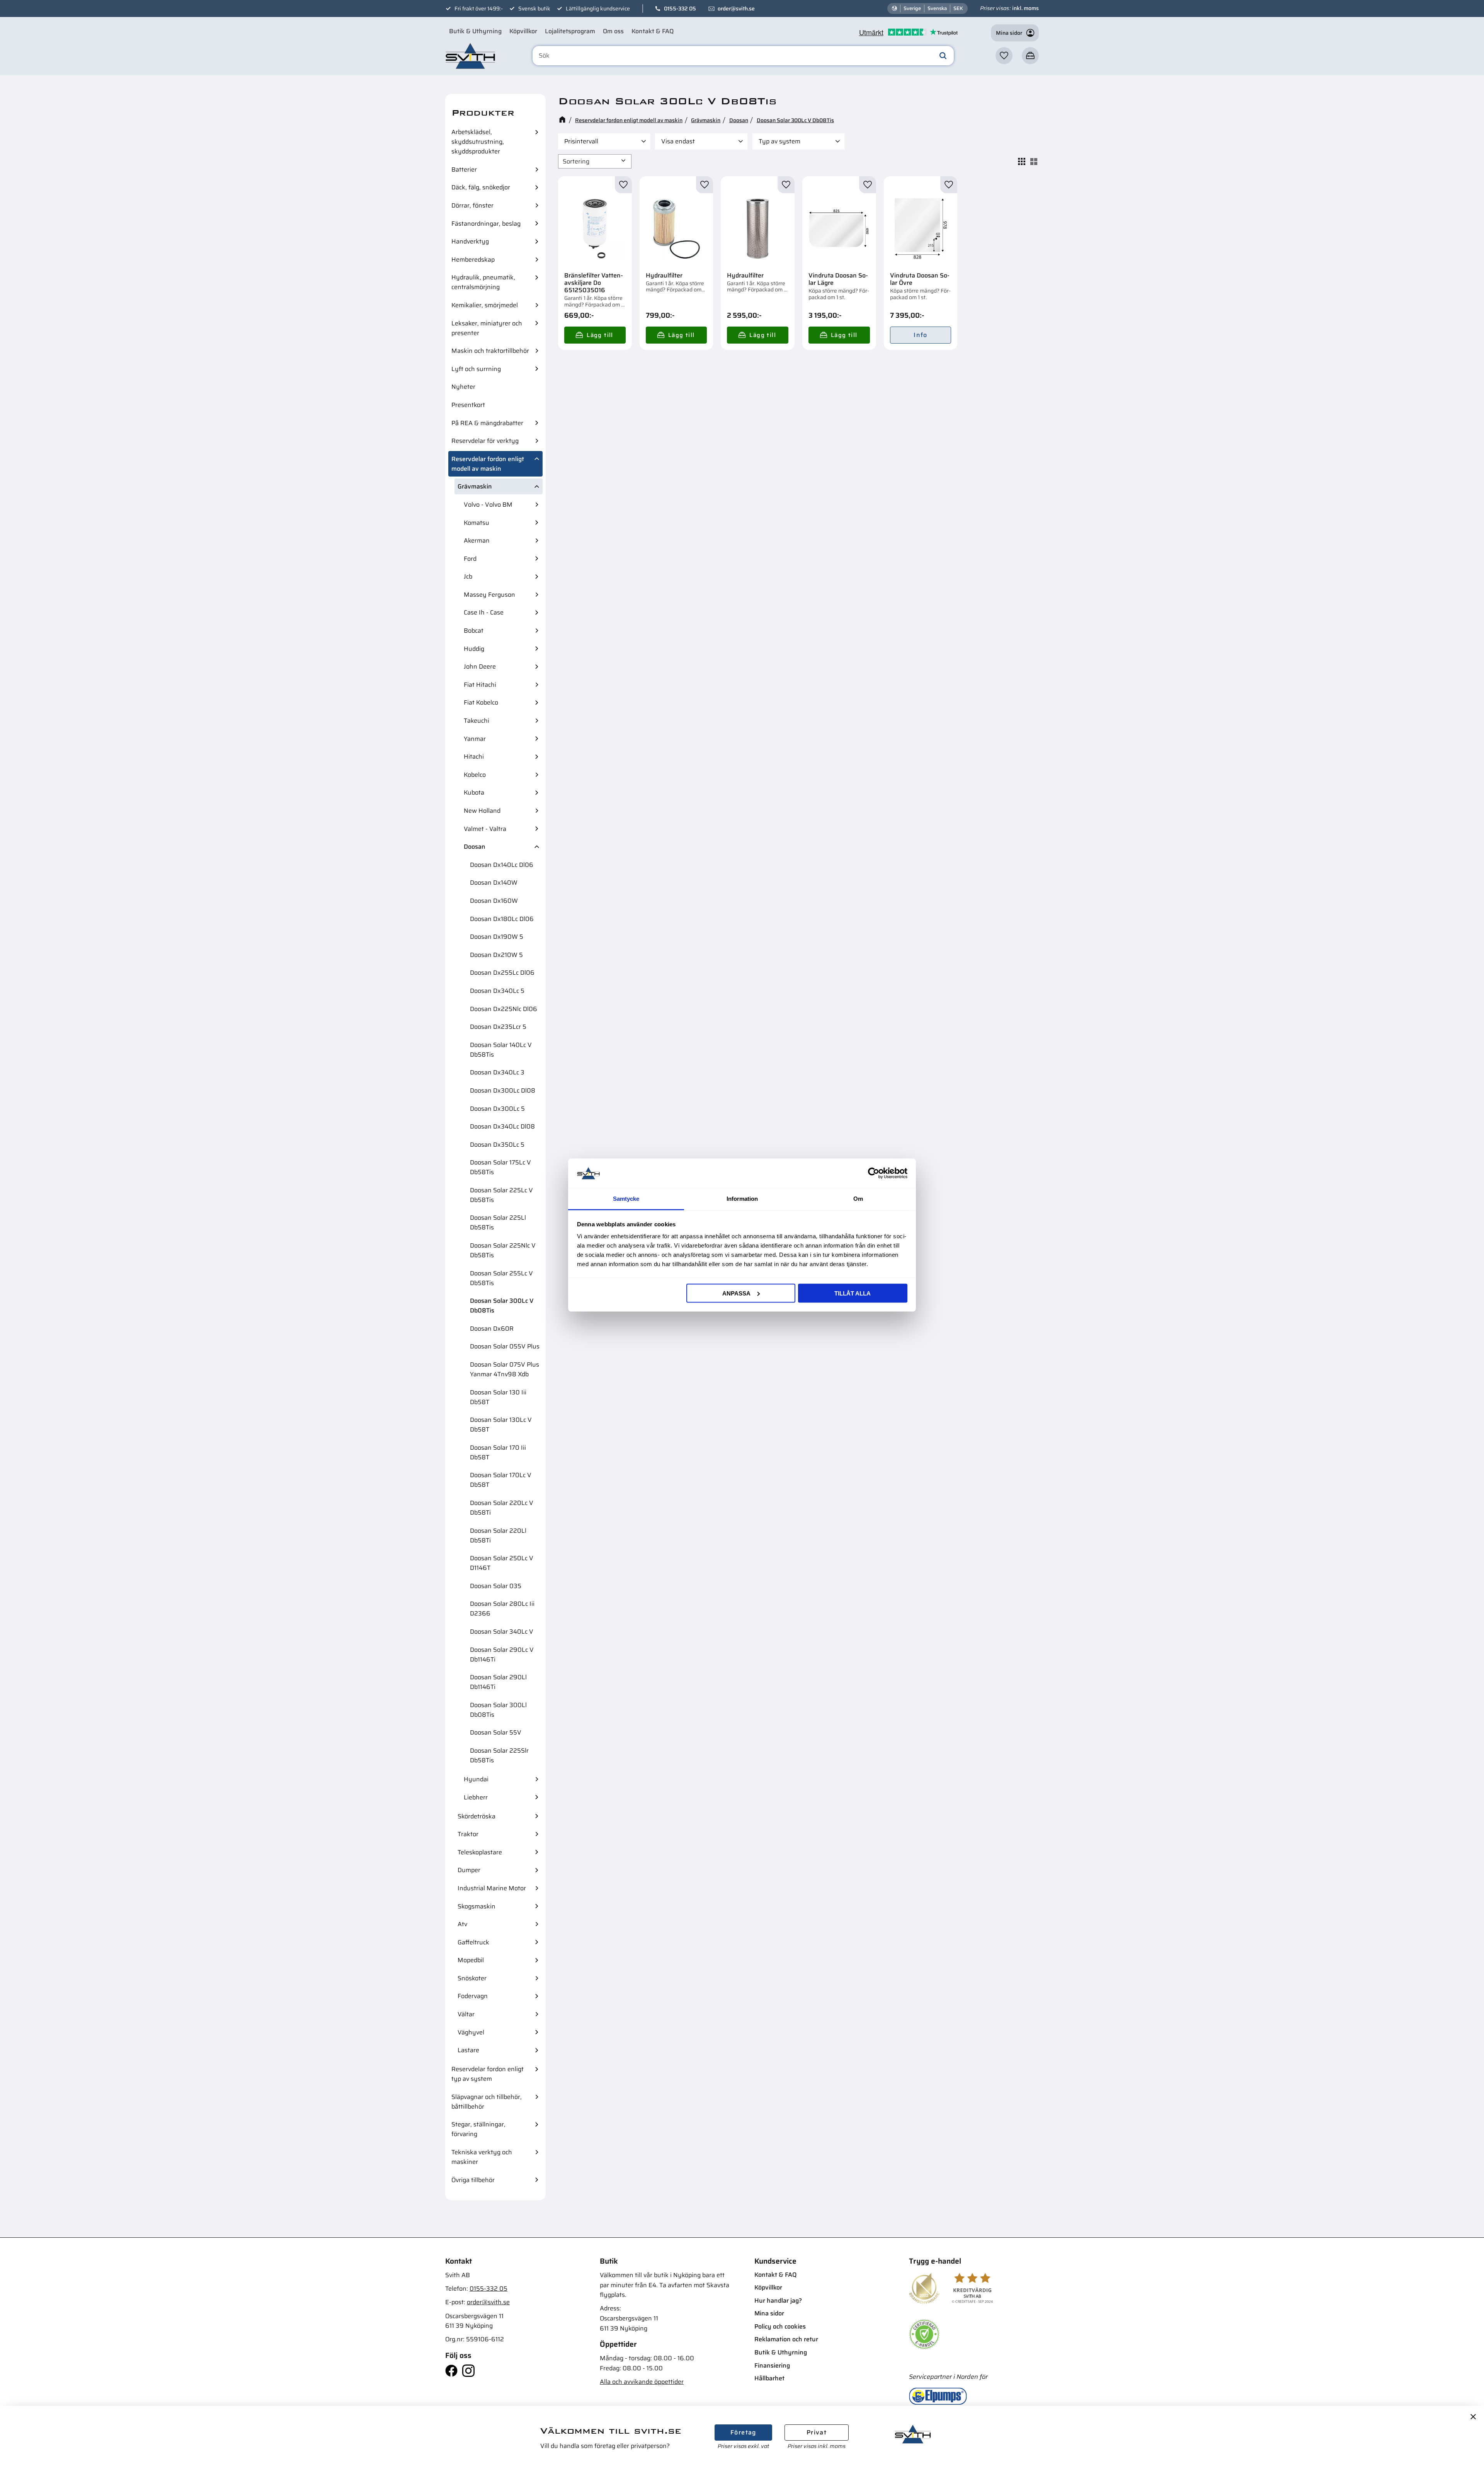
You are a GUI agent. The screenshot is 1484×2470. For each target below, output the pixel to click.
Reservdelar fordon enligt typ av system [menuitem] (488, 2074)
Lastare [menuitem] (468, 2050)
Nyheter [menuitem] (463, 387)
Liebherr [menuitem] (476, 1797)
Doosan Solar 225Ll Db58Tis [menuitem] (498, 1222)
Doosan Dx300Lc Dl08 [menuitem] (503, 1090)
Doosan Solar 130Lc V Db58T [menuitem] (501, 1425)
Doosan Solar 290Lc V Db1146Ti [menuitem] (502, 1655)
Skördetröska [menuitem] (477, 1816)
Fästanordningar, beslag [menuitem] (486, 224)
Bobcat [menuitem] (474, 631)
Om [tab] (858, 1199)
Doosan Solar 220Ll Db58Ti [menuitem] (498, 1535)
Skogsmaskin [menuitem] (477, 1906)
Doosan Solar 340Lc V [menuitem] (502, 1632)
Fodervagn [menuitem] (473, 1996)
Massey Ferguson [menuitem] (489, 595)
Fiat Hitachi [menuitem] (480, 685)
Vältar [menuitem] (466, 2014)
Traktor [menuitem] (468, 1834)
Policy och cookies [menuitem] (780, 2326)
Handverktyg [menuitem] (470, 241)
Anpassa (736, 1293)
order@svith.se (736, 9)
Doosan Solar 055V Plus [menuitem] (505, 1346)
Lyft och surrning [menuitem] (476, 369)
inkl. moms (1025, 8)
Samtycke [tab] (626, 1199)
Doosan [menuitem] (475, 847)
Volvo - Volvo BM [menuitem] (488, 505)
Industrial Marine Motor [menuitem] (492, 1888)
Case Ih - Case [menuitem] (484, 612)
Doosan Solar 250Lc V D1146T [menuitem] (502, 1563)
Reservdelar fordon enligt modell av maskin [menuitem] (488, 464)
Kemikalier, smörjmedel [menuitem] (485, 305)
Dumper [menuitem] (469, 1870)
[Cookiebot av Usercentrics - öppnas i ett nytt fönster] (874, 1173)
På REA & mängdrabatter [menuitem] (487, 423)
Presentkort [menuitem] (468, 405)
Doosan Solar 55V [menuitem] (496, 1732)
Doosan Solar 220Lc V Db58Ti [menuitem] (502, 1508)
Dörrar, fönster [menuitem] (472, 205)
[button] (1004, 56)
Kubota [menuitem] (474, 792)
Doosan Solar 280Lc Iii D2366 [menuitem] (502, 1609)
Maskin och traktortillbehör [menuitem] (490, 351)
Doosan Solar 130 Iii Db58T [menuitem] (498, 1397)
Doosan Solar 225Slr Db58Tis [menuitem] (499, 1755)
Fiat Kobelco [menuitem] (481, 702)
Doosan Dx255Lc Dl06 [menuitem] (502, 973)
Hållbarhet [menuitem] (769, 2378)
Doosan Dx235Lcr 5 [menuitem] (498, 1027)
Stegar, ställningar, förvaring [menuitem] (478, 2129)
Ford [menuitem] (470, 559)
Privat (817, 2432)
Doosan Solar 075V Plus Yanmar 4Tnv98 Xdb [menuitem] (505, 1369)
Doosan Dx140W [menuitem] (494, 883)
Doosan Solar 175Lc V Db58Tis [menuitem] (500, 1167)
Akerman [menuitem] (477, 540)
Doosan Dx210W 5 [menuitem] (496, 955)
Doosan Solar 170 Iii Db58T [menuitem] (498, 1452)
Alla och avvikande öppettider (642, 2382)
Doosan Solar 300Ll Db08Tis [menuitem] (498, 1710)
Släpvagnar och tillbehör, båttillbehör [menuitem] (487, 2102)
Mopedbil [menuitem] (471, 1960)
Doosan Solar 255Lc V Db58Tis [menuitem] (501, 1278)
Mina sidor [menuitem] (769, 2313)
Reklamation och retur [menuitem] (786, 2339)
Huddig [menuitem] (474, 649)
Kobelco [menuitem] (475, 775)
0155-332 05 (680, 9)
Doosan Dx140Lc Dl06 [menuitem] (502, 865)
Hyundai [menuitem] (476, 1779)
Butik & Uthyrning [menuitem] (475, 31)
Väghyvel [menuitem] (471, 2032)
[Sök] (943, 56)
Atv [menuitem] (462, 1924)
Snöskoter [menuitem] (472, 1978)
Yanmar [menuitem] (475, 739)
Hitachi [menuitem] (474, 757)
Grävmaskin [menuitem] (475, 486)
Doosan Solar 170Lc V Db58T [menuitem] (501, 1480)
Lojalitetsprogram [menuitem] (570, 31)
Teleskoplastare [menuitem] (480, 1852)
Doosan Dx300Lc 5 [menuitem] (497, 1109)
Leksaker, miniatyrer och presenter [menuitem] (487, 328)
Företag (743, 2432)
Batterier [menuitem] (464, 169)
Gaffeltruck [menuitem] (473, 1942)
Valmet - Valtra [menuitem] (485, 829)
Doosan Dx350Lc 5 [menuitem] (497, 1145)
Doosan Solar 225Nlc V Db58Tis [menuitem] (503, 1250)
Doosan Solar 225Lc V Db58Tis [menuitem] (501, 1195)
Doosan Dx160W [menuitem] (494, 901)
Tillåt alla (853, 1293)
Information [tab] (742, 1199)
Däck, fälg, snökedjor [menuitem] (481, 187)
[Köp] (595, 335)
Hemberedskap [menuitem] (473, 260)
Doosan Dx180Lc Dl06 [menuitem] (502, 919)
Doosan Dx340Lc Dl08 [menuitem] (502, 1126)
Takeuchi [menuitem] (477, 721)
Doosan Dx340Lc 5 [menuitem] (497, 991)
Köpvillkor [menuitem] (523, 31)
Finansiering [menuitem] (772, 2365)
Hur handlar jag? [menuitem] (778, 2301)
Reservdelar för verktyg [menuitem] (485, 441)
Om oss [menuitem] (613, 31)
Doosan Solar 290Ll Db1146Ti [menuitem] (498, 1682)
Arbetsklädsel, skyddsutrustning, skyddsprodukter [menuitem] (478, 142)
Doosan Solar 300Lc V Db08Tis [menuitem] (502, 1306)
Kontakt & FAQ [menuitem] (653, 31)
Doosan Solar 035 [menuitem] (496, 1586)
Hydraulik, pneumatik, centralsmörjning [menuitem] (483, 282)
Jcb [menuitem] (468, 576)
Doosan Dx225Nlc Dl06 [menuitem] (504, 1009)
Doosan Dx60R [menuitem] (492, 1329)
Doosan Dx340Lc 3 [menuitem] (497, 1072)
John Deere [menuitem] (480, 666)
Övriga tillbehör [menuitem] (473, 2180)
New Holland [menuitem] (482, 811)
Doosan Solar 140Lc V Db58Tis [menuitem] (501, 1050)
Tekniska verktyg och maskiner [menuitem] (482, 2157)
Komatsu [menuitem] (477, 523)
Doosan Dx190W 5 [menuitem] (497, 937)
